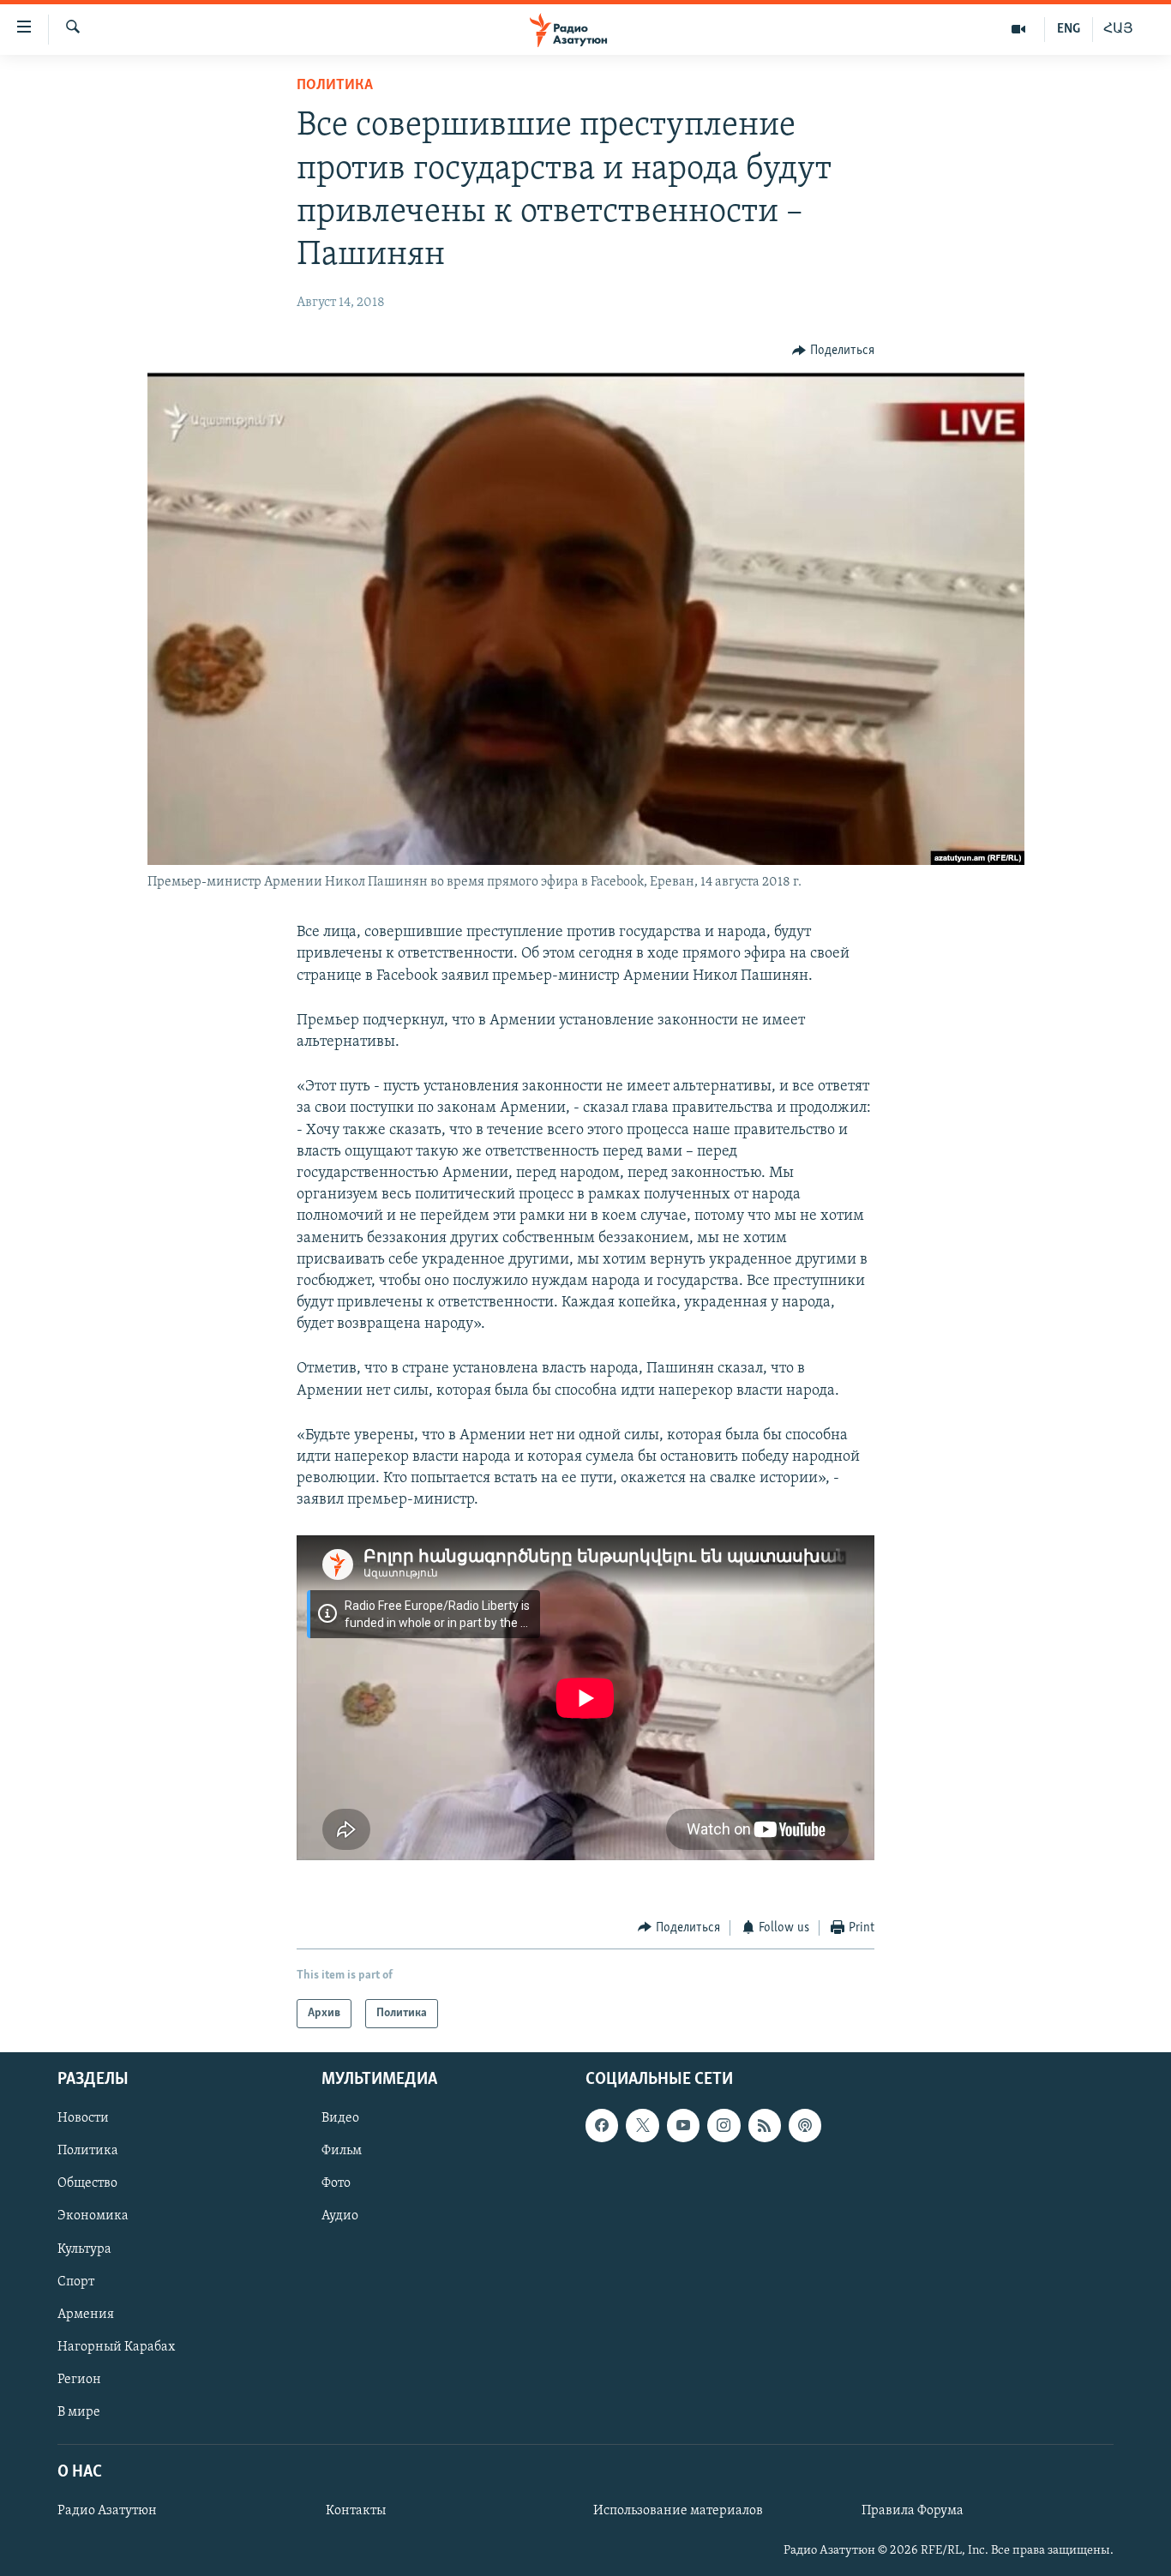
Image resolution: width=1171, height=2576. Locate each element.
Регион (79, 2380)
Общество (87, 2184)
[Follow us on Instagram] (724, 2125)
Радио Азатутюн (107, 2511)
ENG (1069, 29)
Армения (86, 2315)
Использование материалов (678, 2511)
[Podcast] (805, 2125)
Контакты (356, 2511)
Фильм (342, 2152)
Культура (84, 2249)
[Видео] (1019, 29)
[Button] (833, 351)
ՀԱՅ (1118, 29)
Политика (335, 86)
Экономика (93, 2217)
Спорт (76, 2282)
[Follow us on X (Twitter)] (642, 2125)
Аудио (340, 2217)
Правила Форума (913, 2511)
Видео (340, 2118)
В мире (79, 2412)
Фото (336, 2184)
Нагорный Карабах (116, 2347)
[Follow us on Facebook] (602, 2125)
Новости (83, 2118)
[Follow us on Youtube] (683, 2125)
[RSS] (765, 2125)
